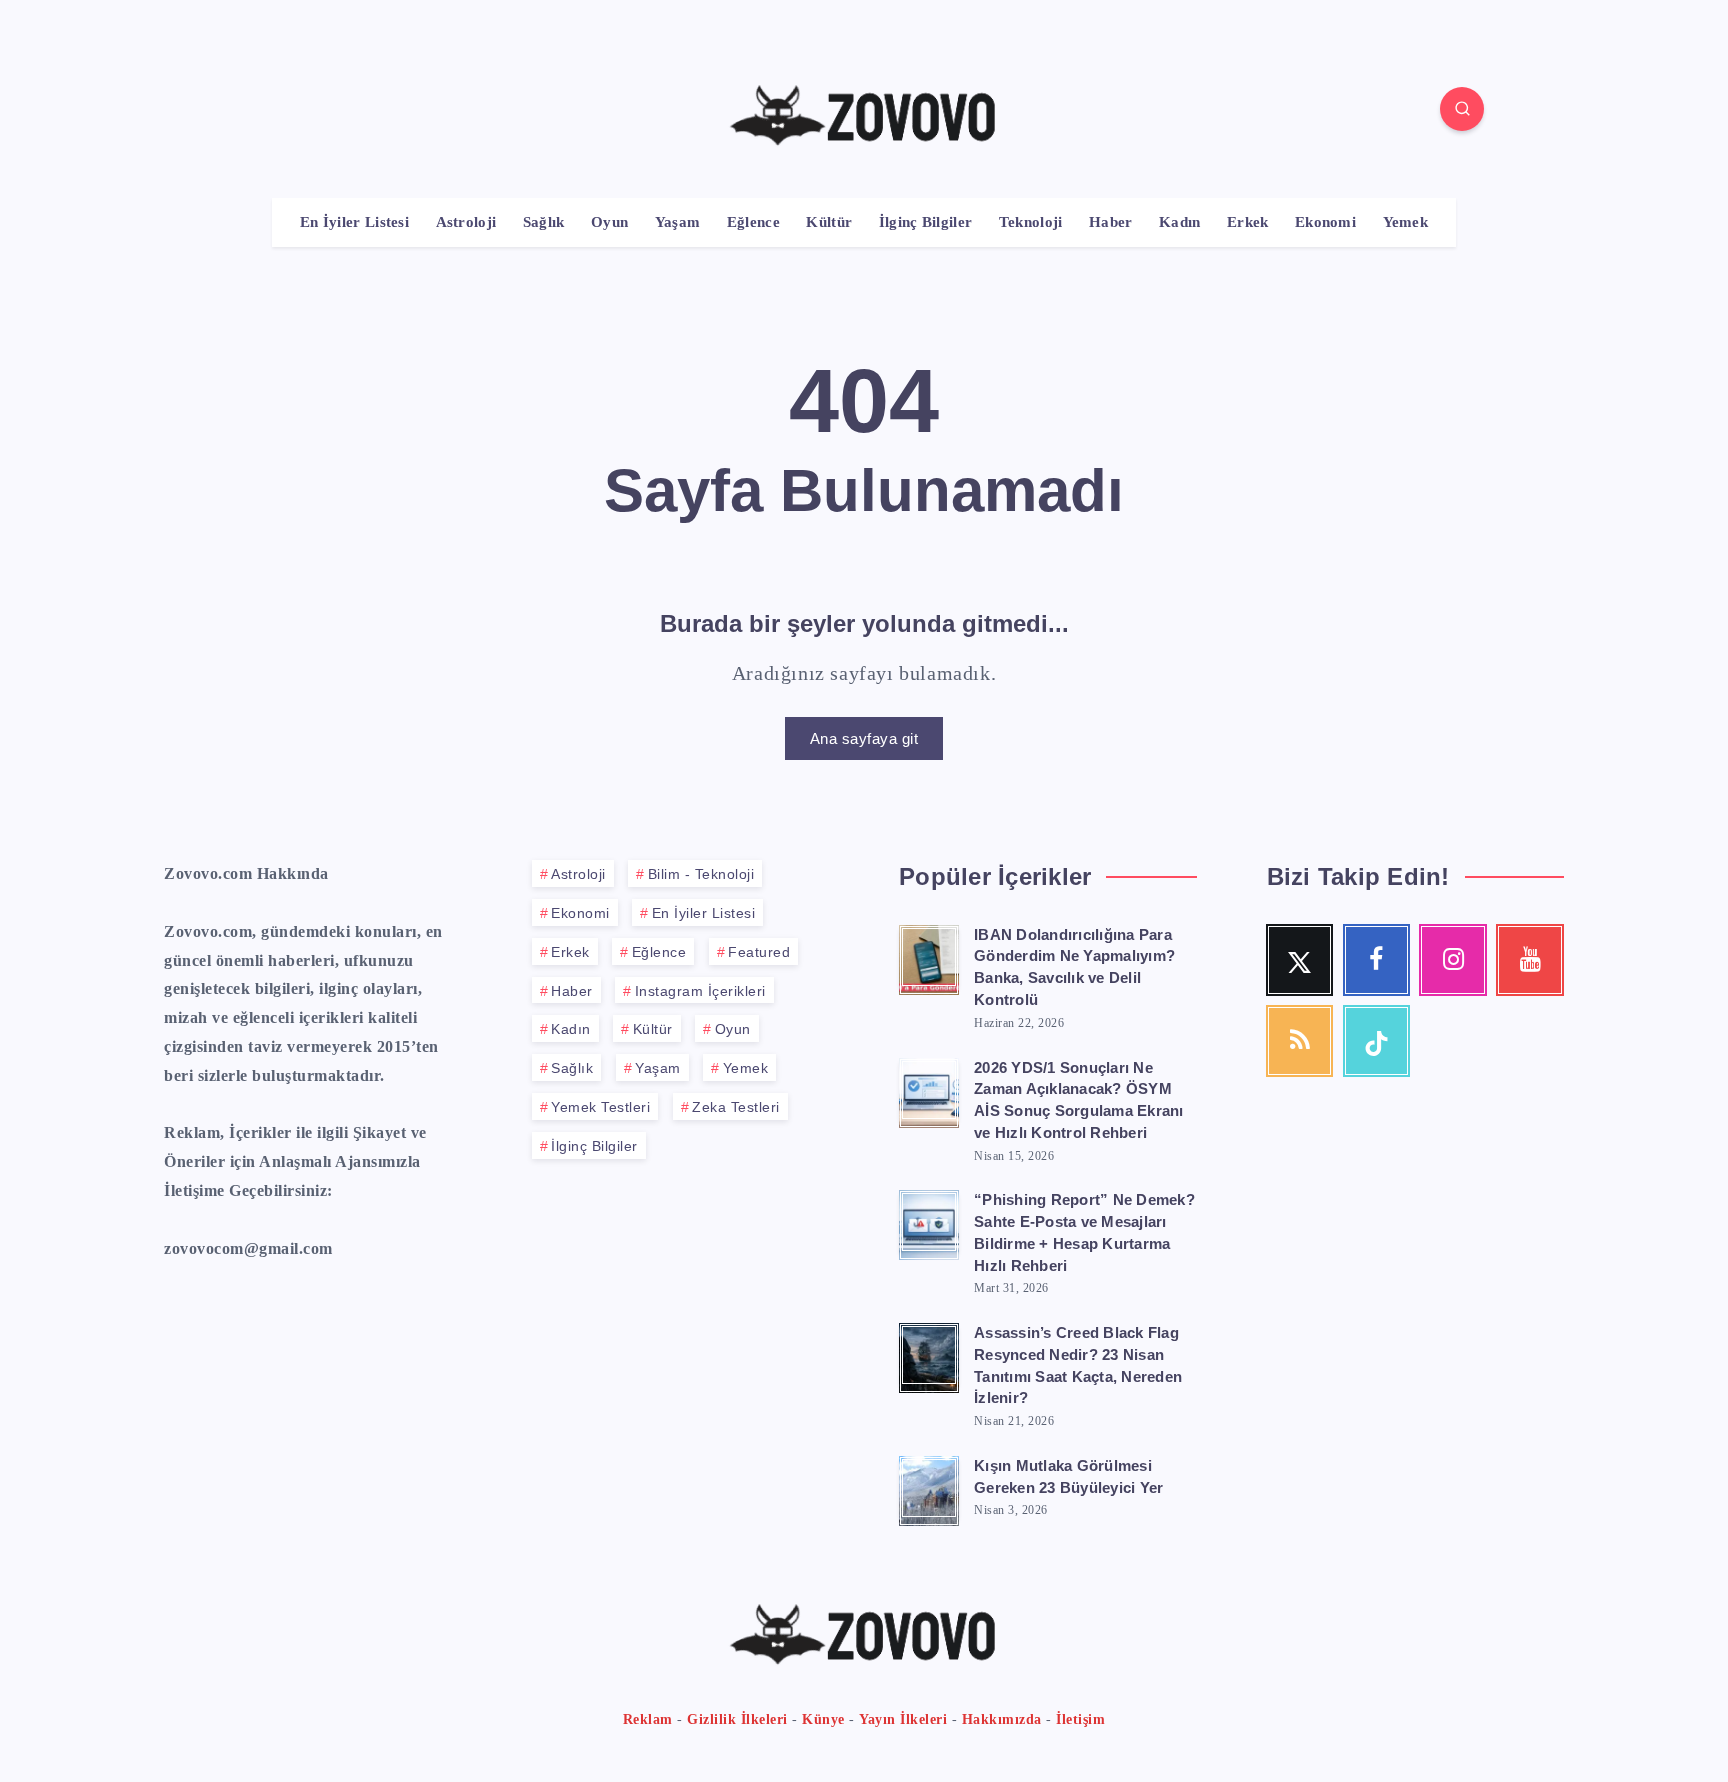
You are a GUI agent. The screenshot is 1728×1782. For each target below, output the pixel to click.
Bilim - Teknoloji (701, 874)
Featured (759, 952)
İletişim (1080, 1719)
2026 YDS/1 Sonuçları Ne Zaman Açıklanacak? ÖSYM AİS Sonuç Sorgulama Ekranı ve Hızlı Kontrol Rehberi (1079, 1100)
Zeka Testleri (736, 1107)
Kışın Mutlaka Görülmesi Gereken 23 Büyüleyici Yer (1068, 1476)
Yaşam (678, 222)
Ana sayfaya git (864, 738)
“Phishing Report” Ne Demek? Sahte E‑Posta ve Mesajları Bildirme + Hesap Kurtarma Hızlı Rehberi (1084, 1232)
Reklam (648, 1719)
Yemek (1406, 222)
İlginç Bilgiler (926, 222)
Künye (823, 1719)
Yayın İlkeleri (903, 1719)
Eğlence (753, 222)
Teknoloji (1031, 222)
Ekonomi (1325, 222)
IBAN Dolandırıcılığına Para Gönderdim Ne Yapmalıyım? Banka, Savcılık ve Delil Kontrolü (1074, 967)
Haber (1111, 222)
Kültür (829, 222)
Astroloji (466, 222)
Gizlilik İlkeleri (737, 1719)
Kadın (1180, 222)
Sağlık (544, 222)
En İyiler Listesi (354, 222)
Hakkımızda (1002, 1719)
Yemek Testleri (600, 1107)
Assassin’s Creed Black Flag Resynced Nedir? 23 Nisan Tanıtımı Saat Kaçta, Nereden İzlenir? (1078, 1365)
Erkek (1248, 222)
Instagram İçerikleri (700, 991)
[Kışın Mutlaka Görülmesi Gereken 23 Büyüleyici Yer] (929, 1488)
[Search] (1462, 109)
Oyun (609, 222)
